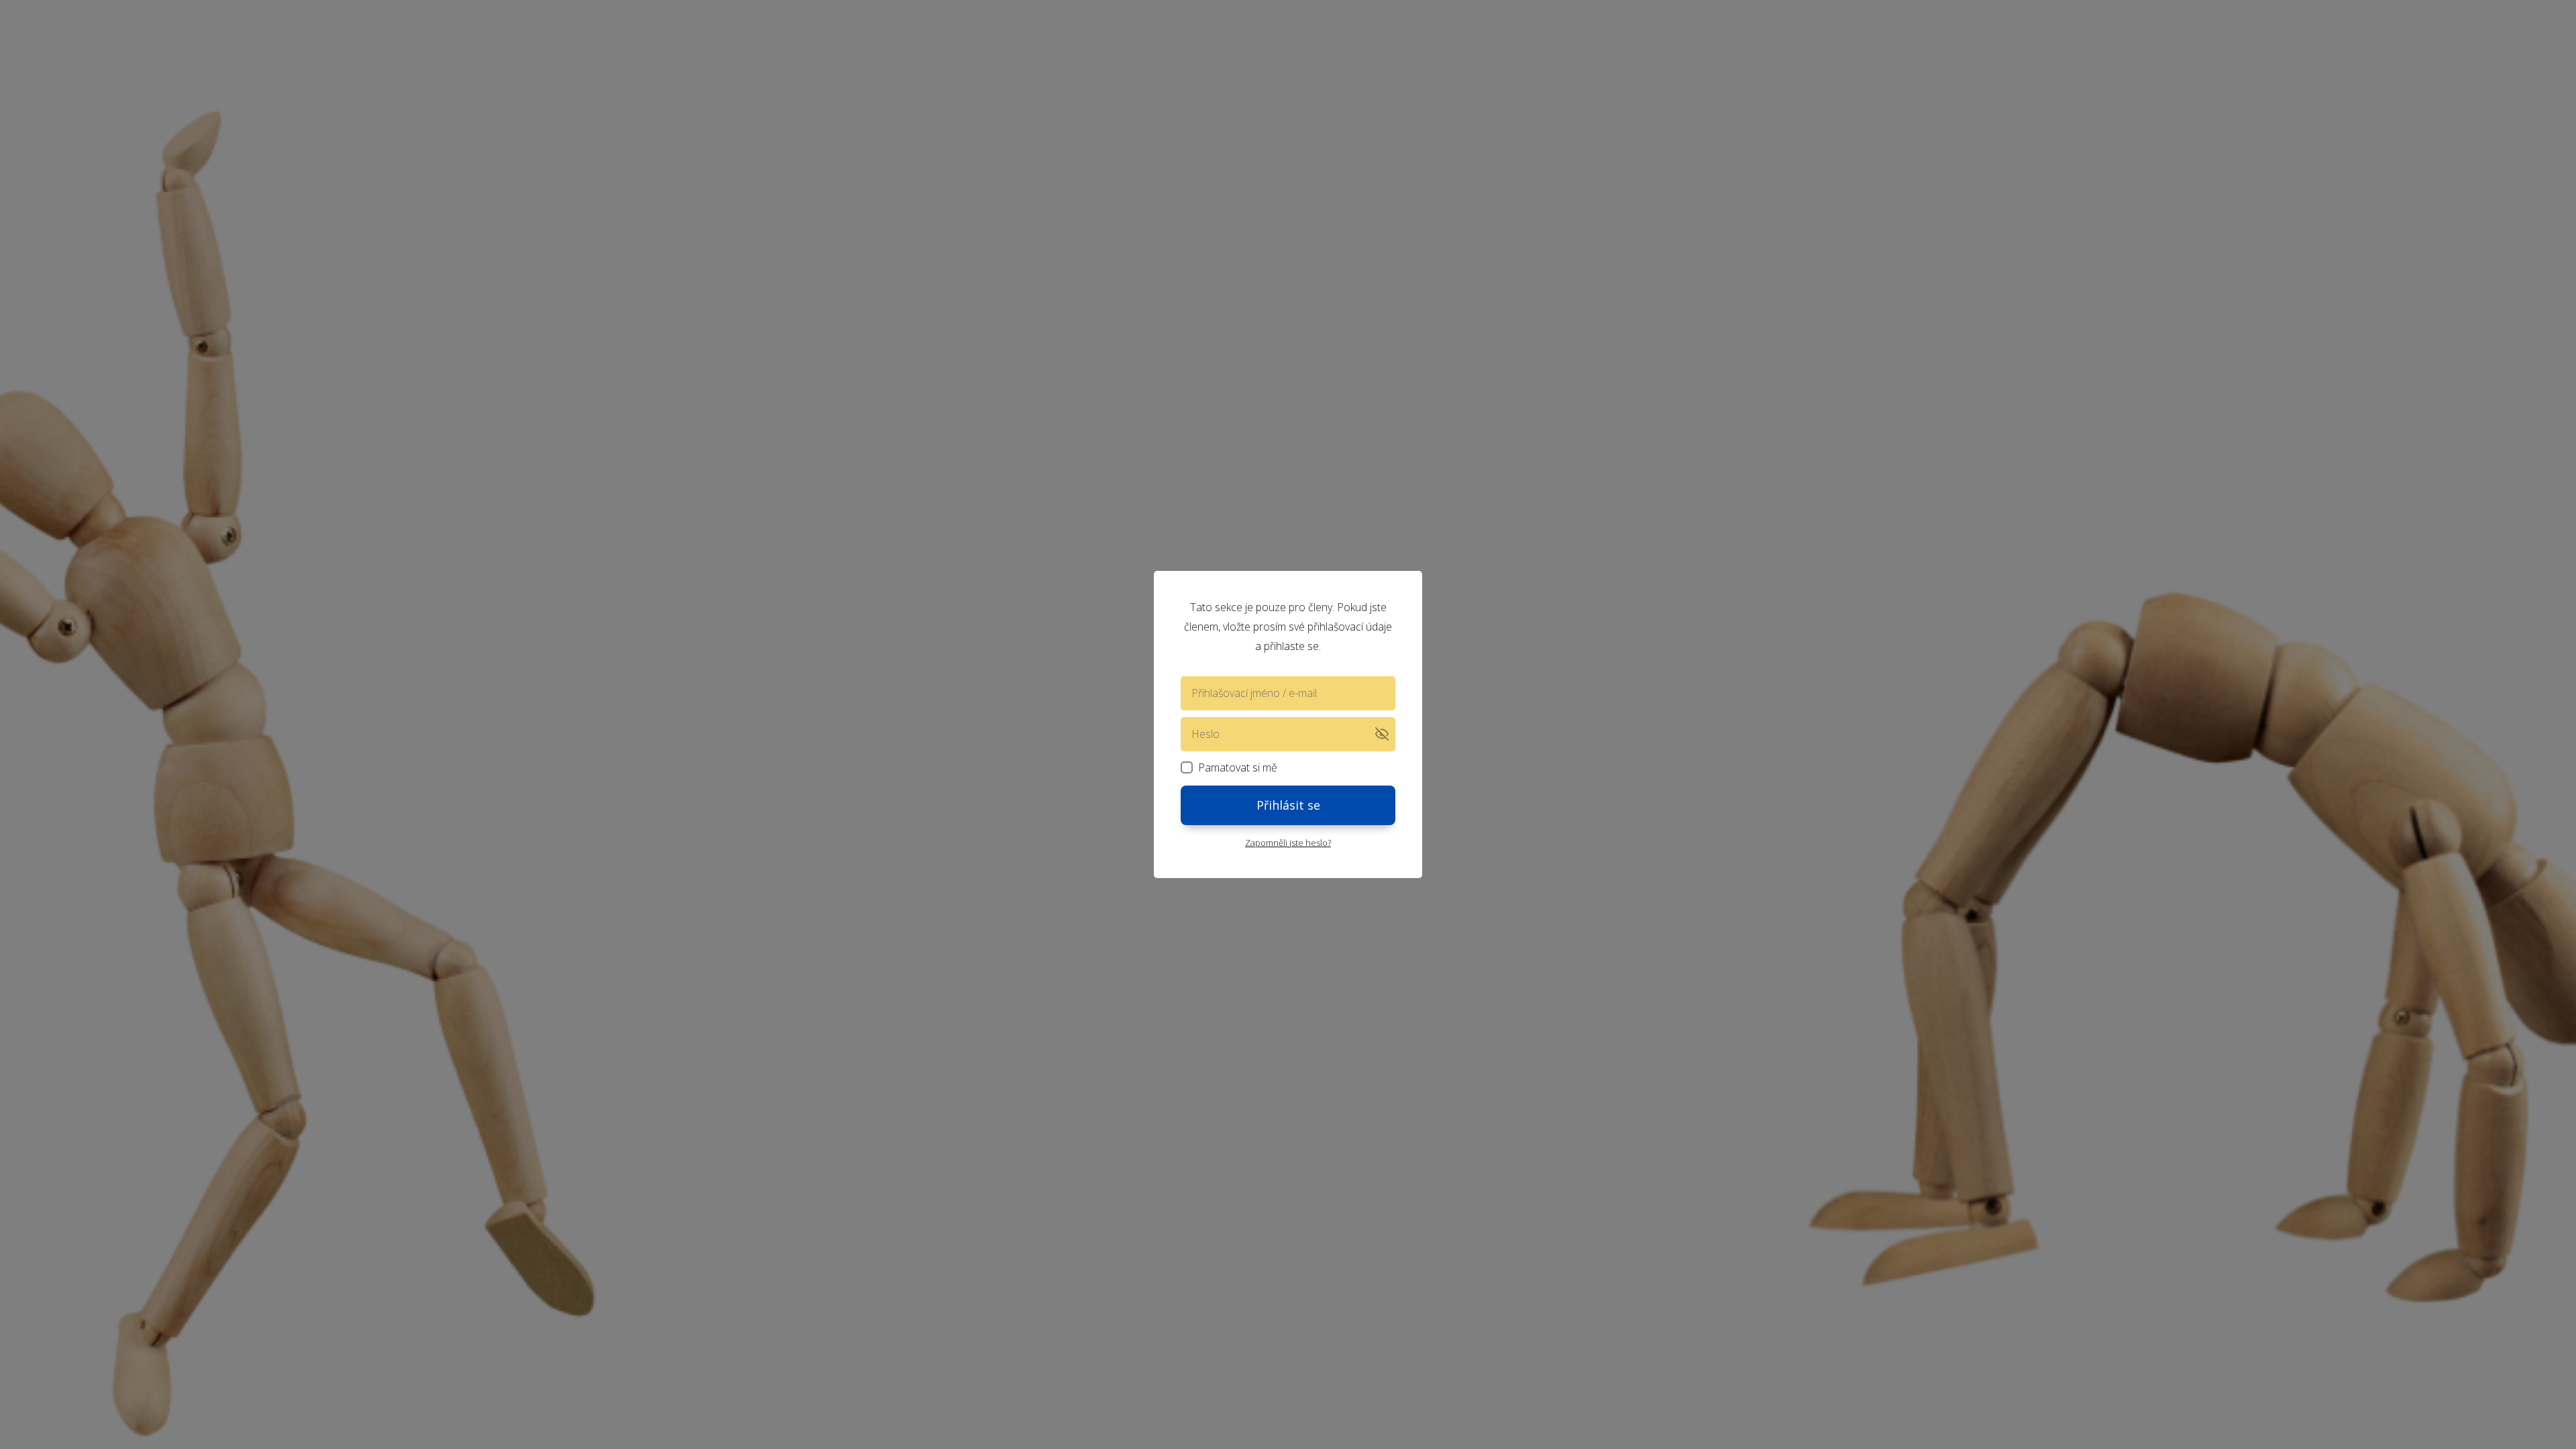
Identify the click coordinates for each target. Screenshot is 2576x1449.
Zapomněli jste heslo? (1288, 843)
